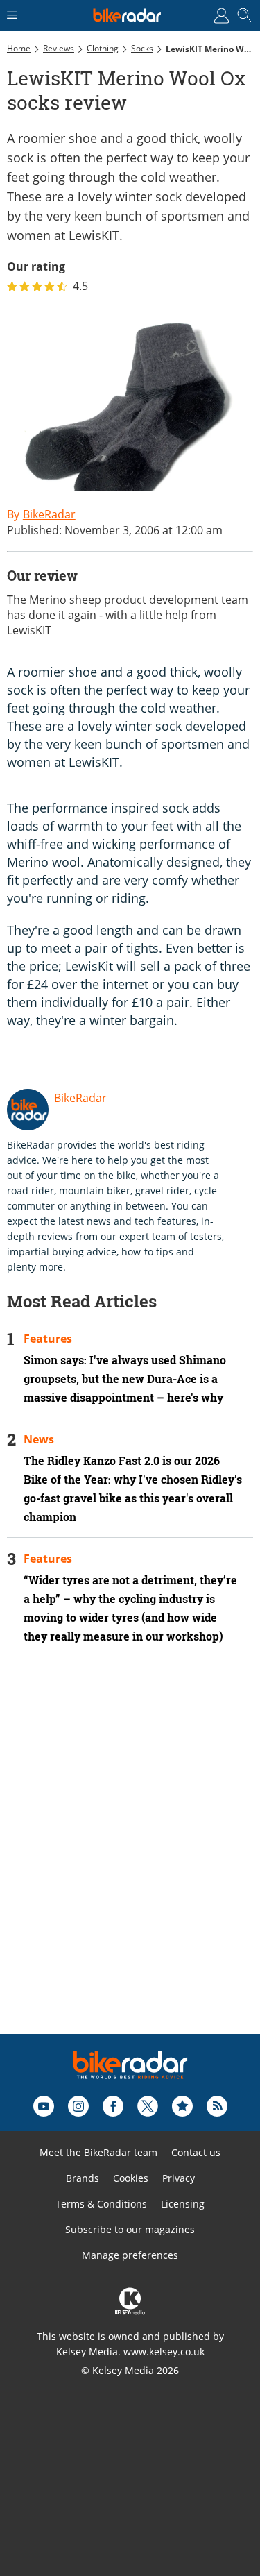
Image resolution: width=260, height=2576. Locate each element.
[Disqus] (130, 1858)
